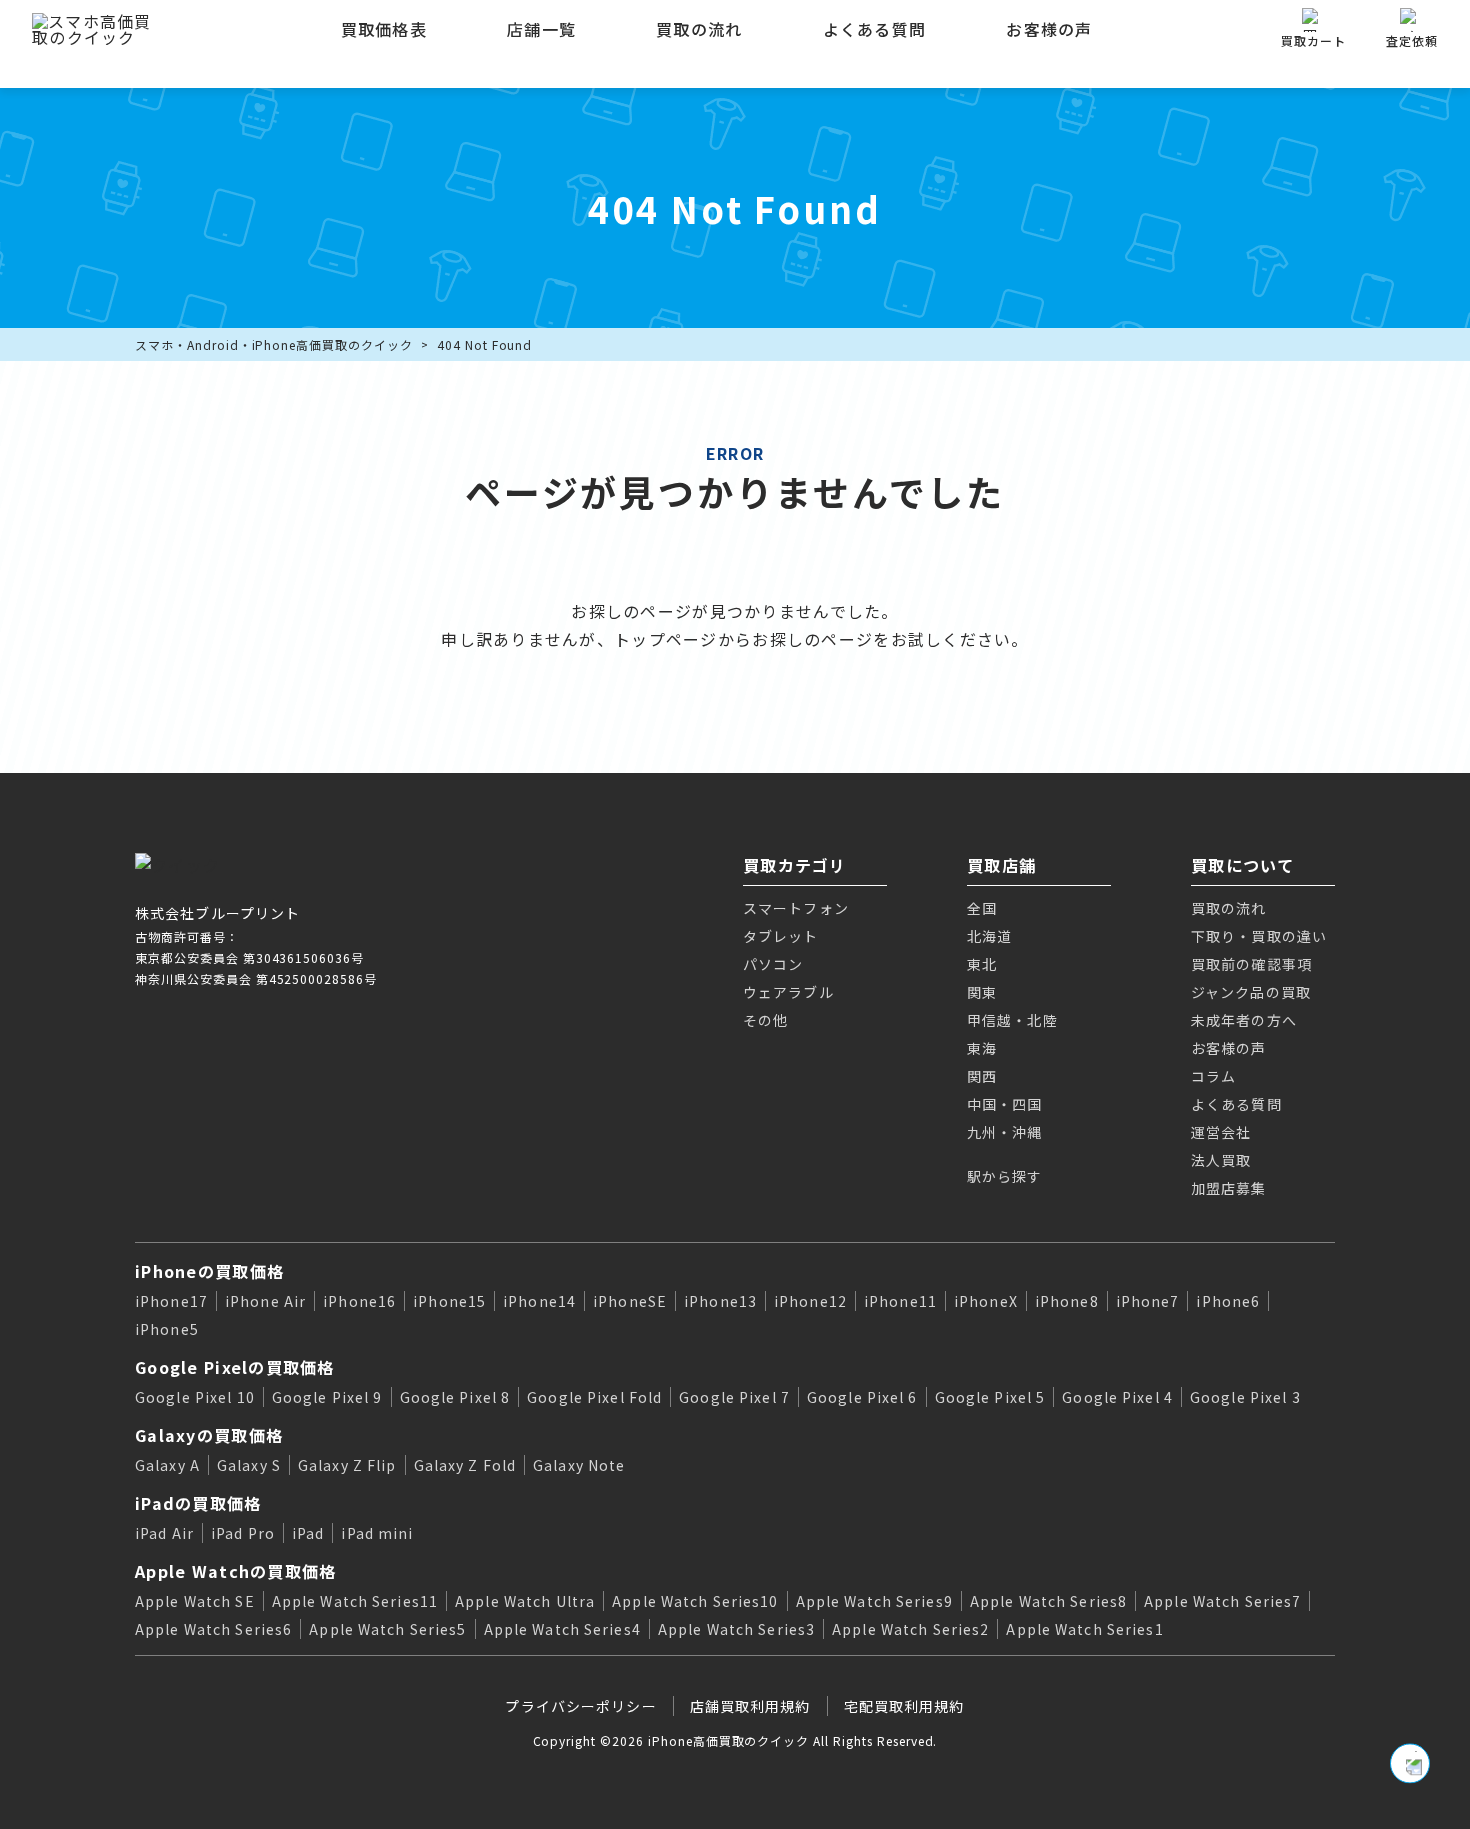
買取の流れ (699, 29)
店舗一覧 (541, 29)
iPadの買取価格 (198, 1503)
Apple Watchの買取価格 (235, 1571)
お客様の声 (1049, 29)
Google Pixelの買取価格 (235, 1367)
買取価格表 (384, 29)
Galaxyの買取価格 (209, 1435)
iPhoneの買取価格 (209, 1271)
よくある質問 (875, 29)
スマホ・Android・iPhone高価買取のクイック (274, 344)
